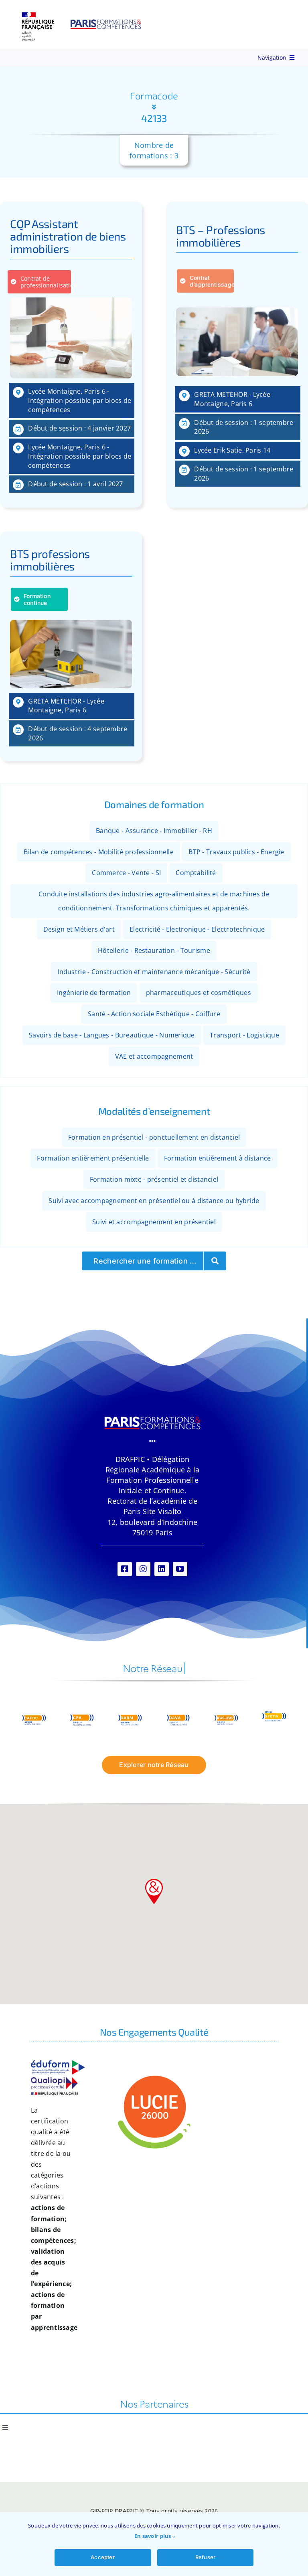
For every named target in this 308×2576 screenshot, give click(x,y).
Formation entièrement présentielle (93, 1158)
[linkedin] (162, 1569)
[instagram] (143, 1569)
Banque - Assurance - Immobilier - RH (154, 831)
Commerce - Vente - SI (126, 873)
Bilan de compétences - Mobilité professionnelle (99, 852)
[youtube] (180, 1569)
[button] (154, 1892)
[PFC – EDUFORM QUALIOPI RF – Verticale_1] (58, 2064)
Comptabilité (196, 873)
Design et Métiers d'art (79, 929)
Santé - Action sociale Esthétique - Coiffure (154, 1014)
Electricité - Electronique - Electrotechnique (197, 929)
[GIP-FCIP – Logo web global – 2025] (82, 16)
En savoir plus (153, 2536)
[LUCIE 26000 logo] (154, 2077)
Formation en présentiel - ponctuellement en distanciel (154, 1137)
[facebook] (125, 1569)
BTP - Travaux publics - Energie (236, 852)
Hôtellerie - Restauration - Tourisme (154, 950)
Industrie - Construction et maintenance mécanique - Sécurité (154, 972)
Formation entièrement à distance (218, 1158)
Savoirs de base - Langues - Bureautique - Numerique (112, 1035)
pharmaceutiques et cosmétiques (199, 993)
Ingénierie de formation (94, 993)
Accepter (103, 2557)
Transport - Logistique (244, 1035)
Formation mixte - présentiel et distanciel (154, 1179)
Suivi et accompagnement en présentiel (154, 1222)
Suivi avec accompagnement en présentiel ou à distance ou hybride (154, 1201)
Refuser (205, 2557)
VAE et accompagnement (154, 1056)
